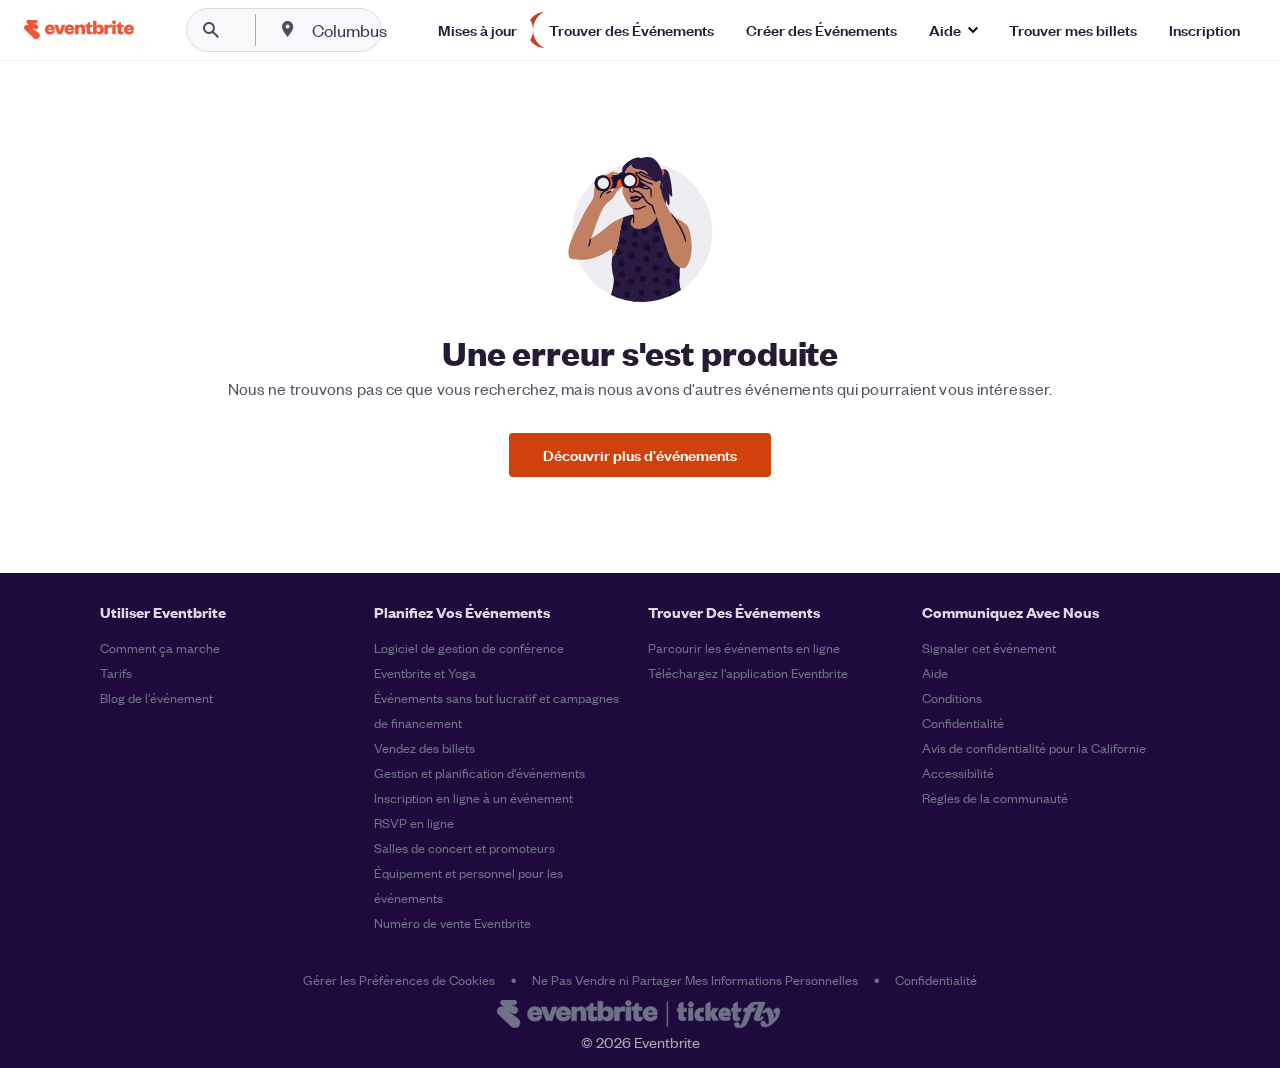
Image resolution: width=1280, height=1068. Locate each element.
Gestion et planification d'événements (479, 772)
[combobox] (413, 30)
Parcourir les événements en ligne (744, 647)
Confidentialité (963, 722)
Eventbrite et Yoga (425, 672)
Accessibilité (958, 772)
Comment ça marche (160, 647)
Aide (935, 672)
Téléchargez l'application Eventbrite (748, 672)
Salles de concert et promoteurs (464, 847)
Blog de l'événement (156, 697)
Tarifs (116, 672)
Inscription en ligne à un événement (473, 797)
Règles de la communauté (995, 797)
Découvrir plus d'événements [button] (640, 454)
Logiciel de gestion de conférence (469, 647)
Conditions (952, 697)
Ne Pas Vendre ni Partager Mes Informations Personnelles (695, 979)
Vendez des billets (424, 747)
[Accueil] (79, 29)
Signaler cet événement (989, 647)
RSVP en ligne (414, 822)
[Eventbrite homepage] (640, 1016)
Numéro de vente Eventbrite (452, 922)
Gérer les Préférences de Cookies (399, 979)
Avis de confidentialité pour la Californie (1034, 747)
